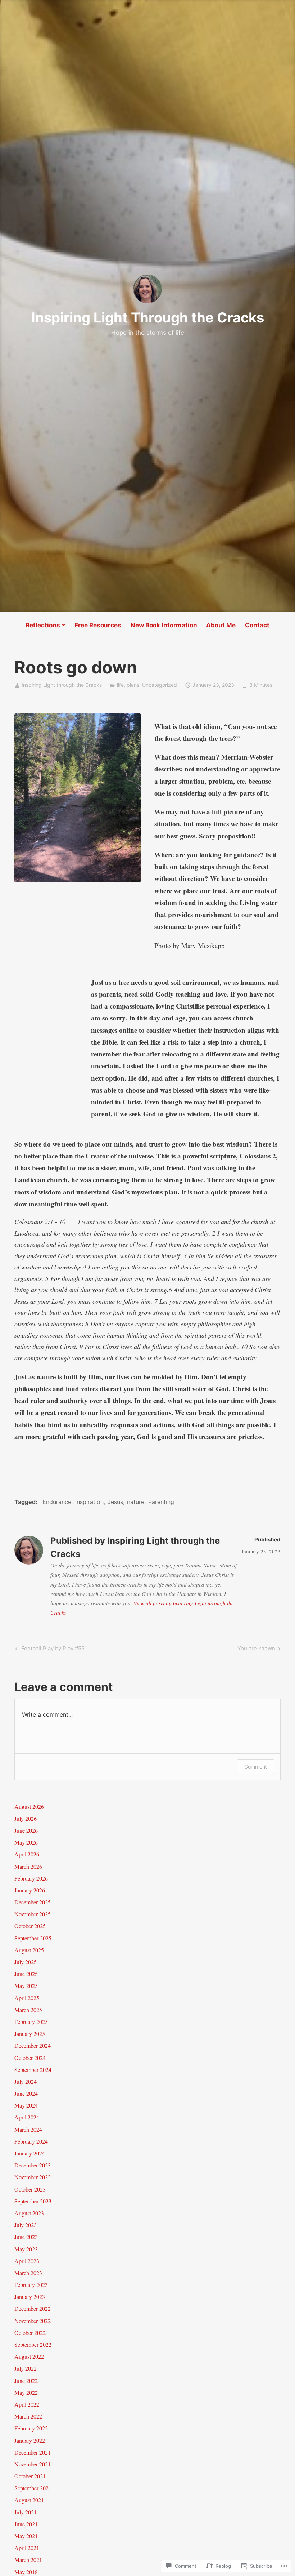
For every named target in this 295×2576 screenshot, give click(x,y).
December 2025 (33, 1902)
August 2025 (29, 1950)
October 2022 (30, 2333)
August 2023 (29, 2213)
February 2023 (31, 2285)
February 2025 (31, 2022)
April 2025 (27, 1998)
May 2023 (26, 2249)
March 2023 (28, 2273)
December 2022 (33, 2308)
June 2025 (26, 1974)
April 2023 (27, 2261)
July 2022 (26, 2368)
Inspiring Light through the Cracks (62, 685)
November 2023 (33, 2177)
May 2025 (26, 1986)
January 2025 (30, 2034)
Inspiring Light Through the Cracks (148, 317)
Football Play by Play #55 (49, 1650)
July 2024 (26, 2081)
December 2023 (33, 2165)
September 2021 (33, 2488)
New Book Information (164, 625)
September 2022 (33, 2344)
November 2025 (33, 1914)
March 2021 (28, 2560)
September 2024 (33, 2070)
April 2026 (27, 1854)
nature (136, 1502)
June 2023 (26, 2237)
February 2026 (31, 1878)
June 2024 (26, 2093)
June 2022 (26, 2381)
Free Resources (98, 625)
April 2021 (27, 2548)
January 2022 (30, 2440)
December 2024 (33, 2045)
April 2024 (27, 2117)
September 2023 (33, 2201)
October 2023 (30, 2189)
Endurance (57, 1502)
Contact (257, 625)
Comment (256, 1767)
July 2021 (26, 2512)
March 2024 (28, 2129)
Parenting (161, 1502)
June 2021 (26, 2524)
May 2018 (26, 2572)
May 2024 (26, 2105)
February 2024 (31, 2141)
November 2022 (33, 2321)
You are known (256, 1650)
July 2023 (26, 2225)
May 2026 (26, 1842)
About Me (221, 625)
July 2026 (26, 1818)
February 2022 (31, 2428)
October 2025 (30, 1926)
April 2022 (27, 2404)
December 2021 (33, 2452)
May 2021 (26, 2536)
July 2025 (26, 1962)
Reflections (43, 625)
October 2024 (30, 2058)
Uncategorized (160, 685)
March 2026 (28, 1866)
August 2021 (29, 2500)
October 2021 (30, 2476)
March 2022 (28, 2416)
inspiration (89, 1502)
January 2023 (30, 2297)
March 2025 (28, 2010)
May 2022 (26, 2392)
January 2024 (30, 2153)
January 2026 (30, 1890)
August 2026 (29, 1807)
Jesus (115, 1502)
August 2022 (29, 2356)
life (120, 685)
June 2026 (26, 1830)
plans (133, 685)
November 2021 (33, 2464)
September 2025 (33, 1938)
